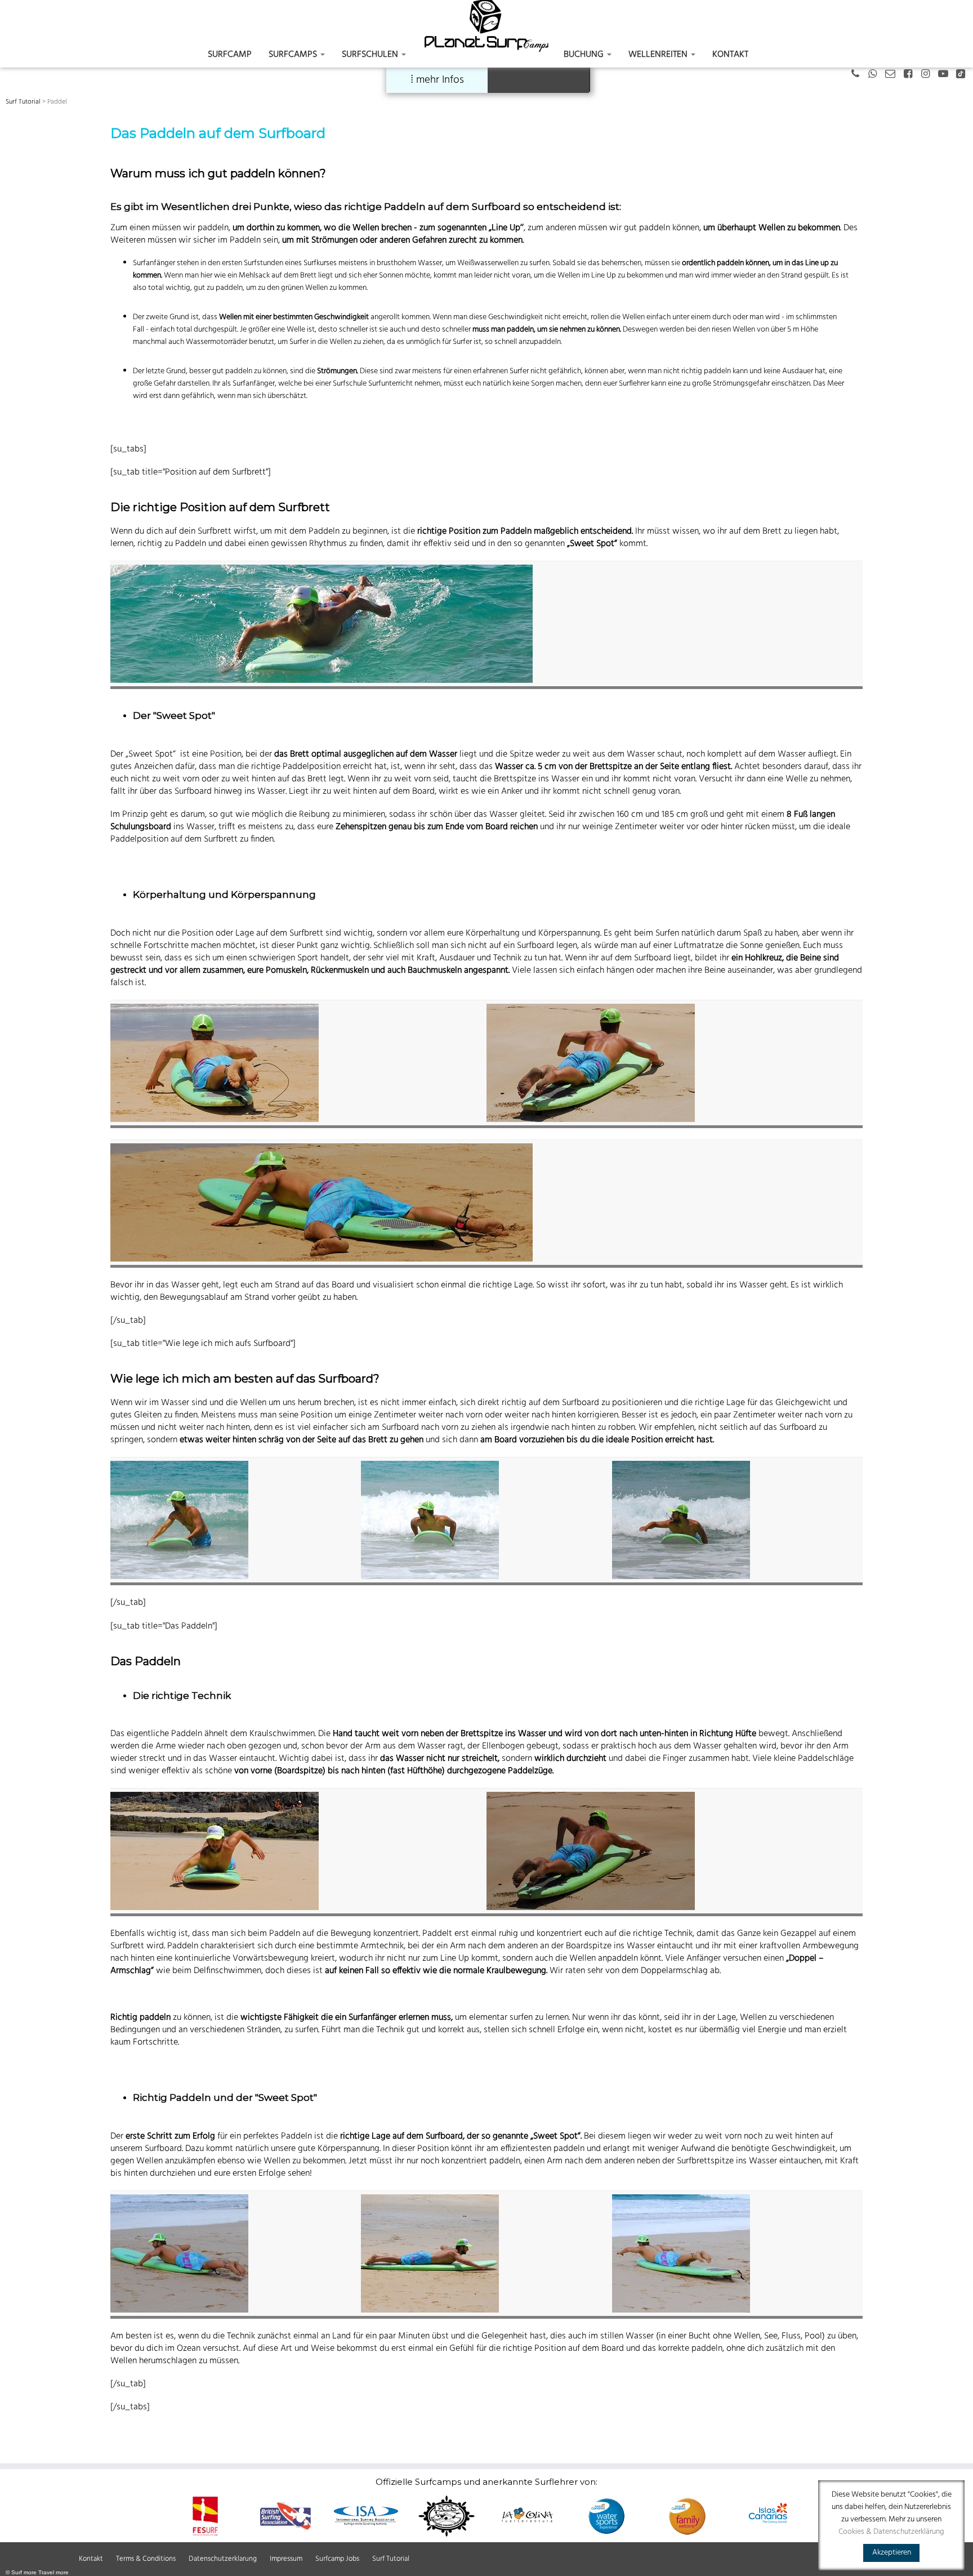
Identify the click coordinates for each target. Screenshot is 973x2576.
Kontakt (730, 55)
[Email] (894, 75)
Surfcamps (294, 55)
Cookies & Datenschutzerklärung (891, 2532)
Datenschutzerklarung (223, 2559)
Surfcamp (230, 55)
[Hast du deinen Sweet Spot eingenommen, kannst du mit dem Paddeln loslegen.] (681, 1520)
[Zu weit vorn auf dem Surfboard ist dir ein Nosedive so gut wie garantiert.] (681, 2253)
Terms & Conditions (146, 2559)
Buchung (585, 55)
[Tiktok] (964, 75)
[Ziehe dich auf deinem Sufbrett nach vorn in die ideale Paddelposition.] (430, 1520)
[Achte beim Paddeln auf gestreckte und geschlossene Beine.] (215, 1063)
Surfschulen (371, 55)
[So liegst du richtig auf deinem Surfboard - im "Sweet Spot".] (430, 2253)
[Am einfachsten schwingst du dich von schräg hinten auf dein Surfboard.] (179, 1520)
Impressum (286, 2559)
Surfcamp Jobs (337, 2559)
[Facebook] (911, 75)
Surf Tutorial (23, 102)
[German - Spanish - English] (876, 75)
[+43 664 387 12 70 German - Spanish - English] (859, 75)
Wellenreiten (659, 55)
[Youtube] (947, 75)
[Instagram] (929, 75)
